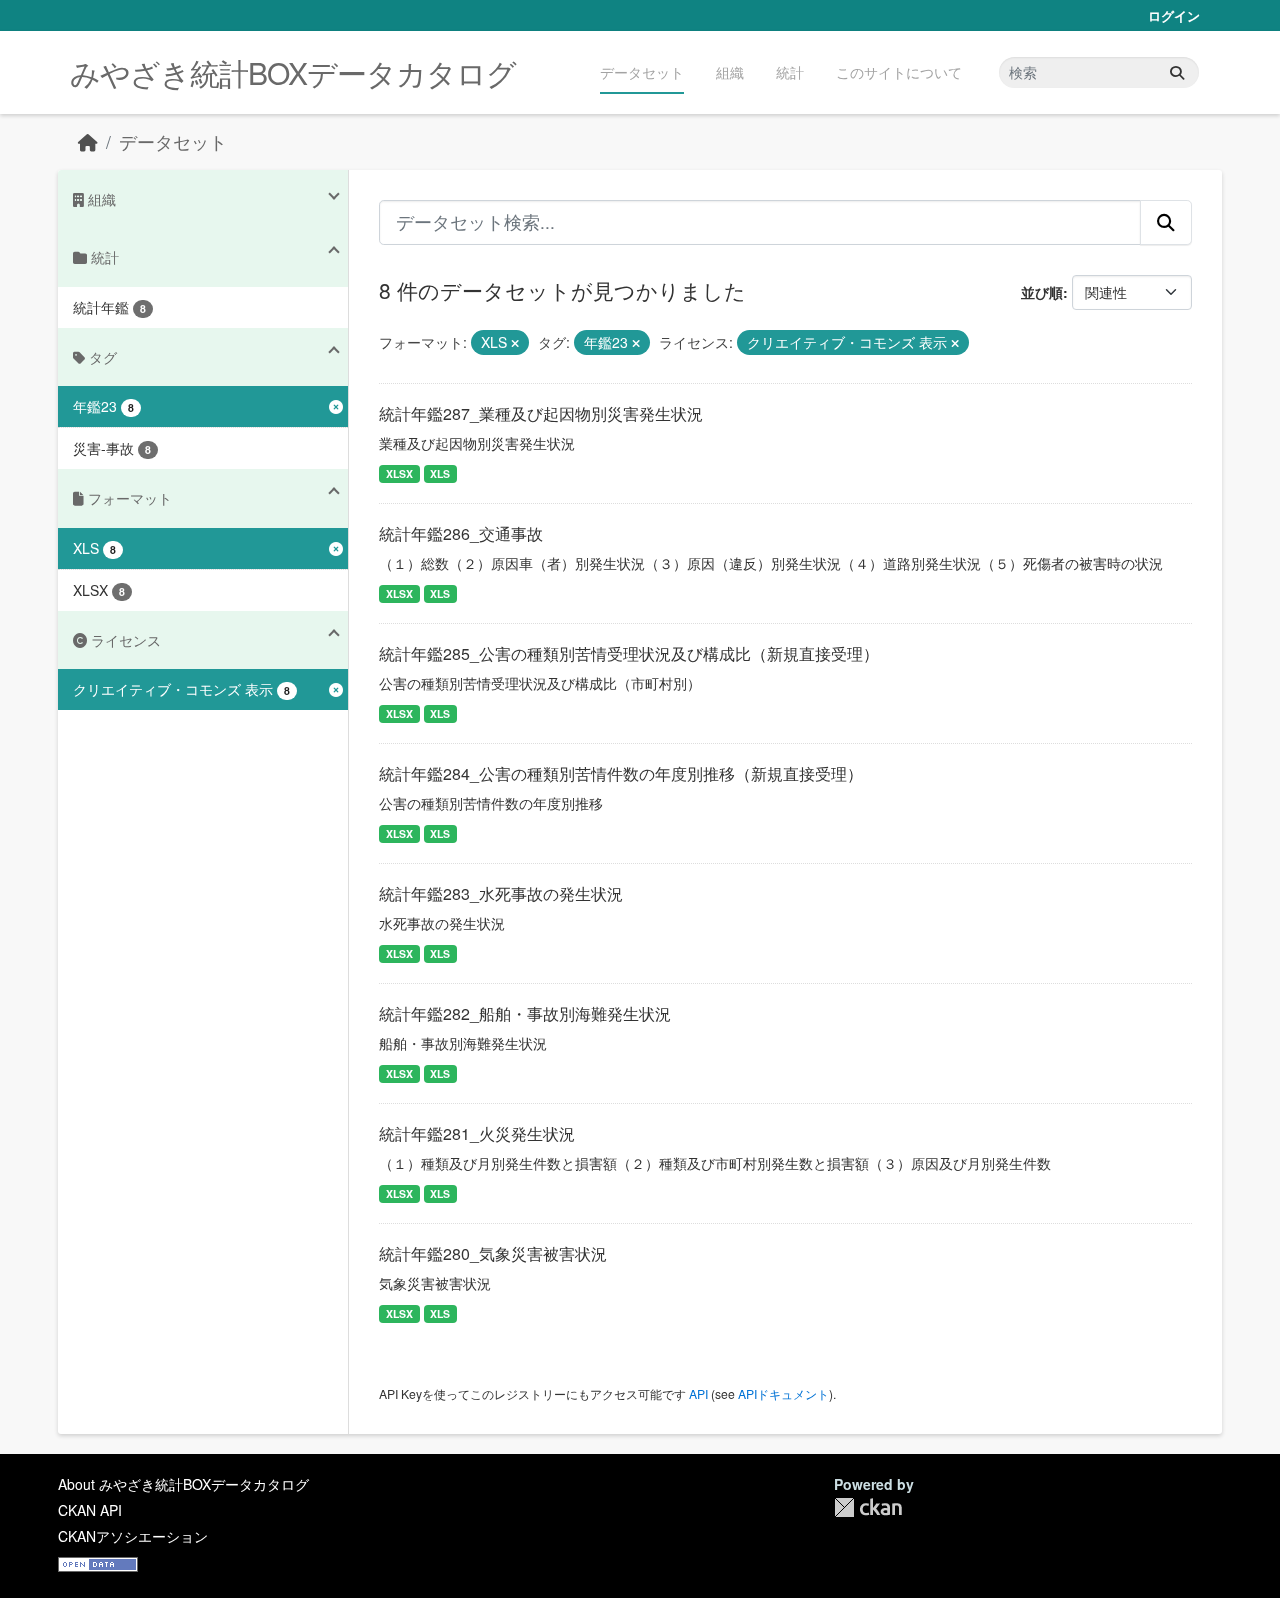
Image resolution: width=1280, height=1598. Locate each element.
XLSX (399, 473)
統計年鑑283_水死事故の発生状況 (501, 893)
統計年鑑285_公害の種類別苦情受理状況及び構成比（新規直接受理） (629, 653)
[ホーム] (88, 141)
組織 (730, 72)
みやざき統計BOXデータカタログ (293, 72)
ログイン (1174, 15)
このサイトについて (899, 72)
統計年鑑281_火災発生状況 (477, 1133)
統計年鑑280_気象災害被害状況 (493, 1253)
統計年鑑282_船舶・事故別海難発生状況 (525, 1013)
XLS (440, 473)
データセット (642, 72)
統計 (790, 72)
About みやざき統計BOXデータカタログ (183, 1484)
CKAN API (90, 1510)
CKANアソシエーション (133, 1536)
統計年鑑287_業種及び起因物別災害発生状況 (541, 413)
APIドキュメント (783, 1393)
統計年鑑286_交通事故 (461, 533)
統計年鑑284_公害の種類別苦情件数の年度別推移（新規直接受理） (621, 773)
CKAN (868, 1507)
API (698, 1393)
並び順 (1042, 292)
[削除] (515, 343)
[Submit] (1177, 72)
